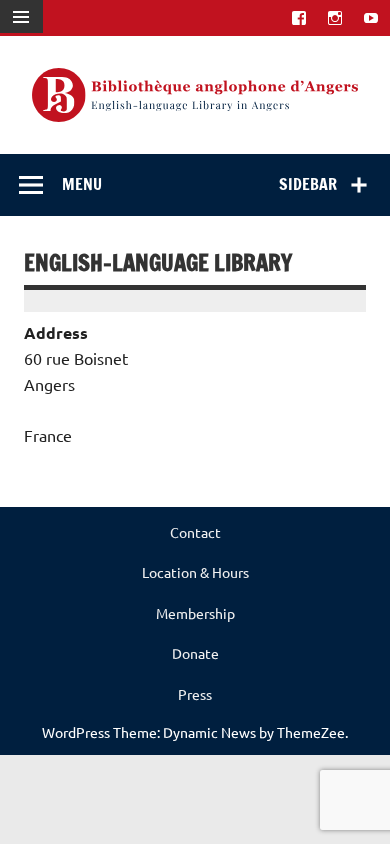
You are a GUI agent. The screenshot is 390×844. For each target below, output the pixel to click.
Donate (195, 653)
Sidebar (308, 184)
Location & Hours (195, 572)
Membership (195, 613)
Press (195, 694)
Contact (195, 532)
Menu (82, 184)
